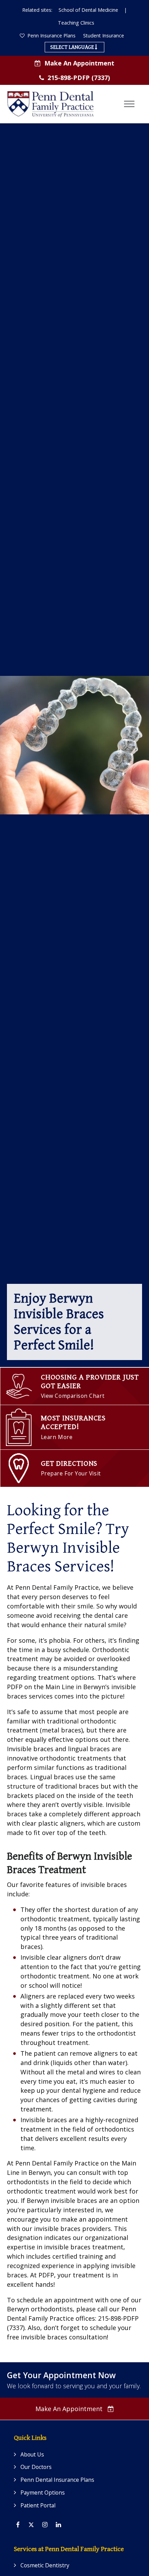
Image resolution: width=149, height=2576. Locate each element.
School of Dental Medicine (88, 10)
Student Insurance (104, 36)
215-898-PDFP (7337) (79, 78)
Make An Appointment (79, 63)
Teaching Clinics (76, 23)
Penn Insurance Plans (51, 36)
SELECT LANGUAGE (73, 47)
